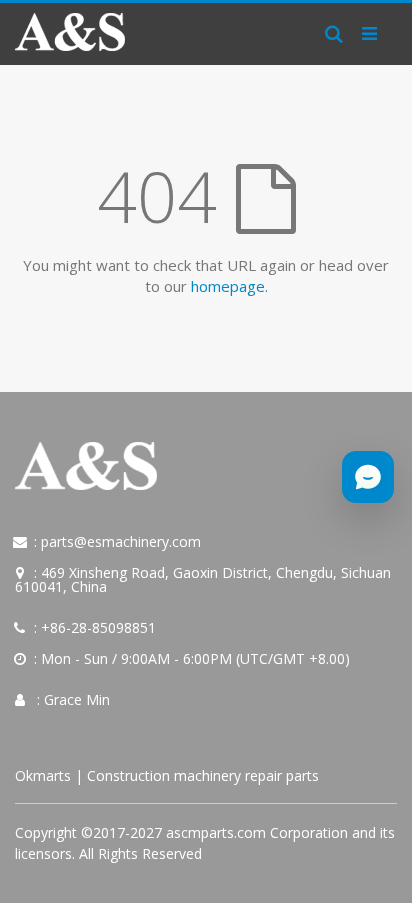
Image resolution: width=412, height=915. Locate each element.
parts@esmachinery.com (121, 541)
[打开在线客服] (368, 477)
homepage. (229, 286)
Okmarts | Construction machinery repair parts (167, 775)
